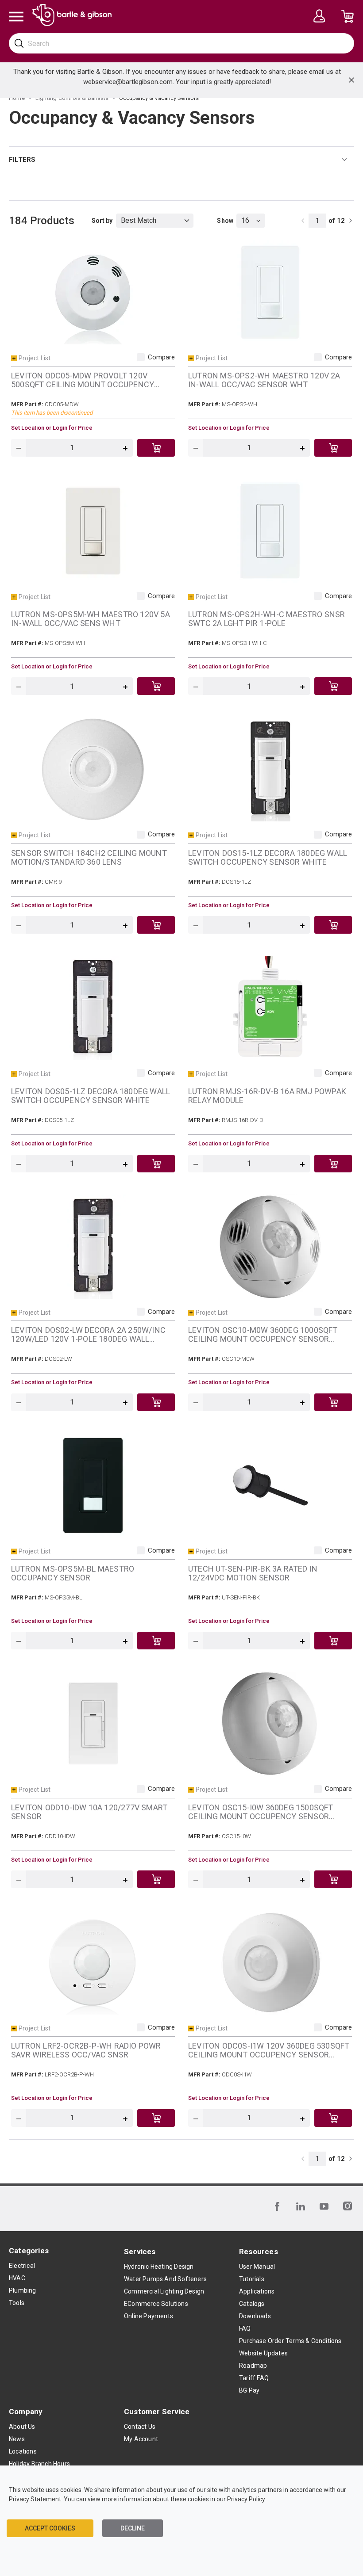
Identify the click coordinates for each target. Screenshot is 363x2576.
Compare (161, 357)
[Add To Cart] (156, 448)
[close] (351, 80)
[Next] (351, 221)
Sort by (102, 221)
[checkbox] (141, 357)
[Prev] (303, 221)
